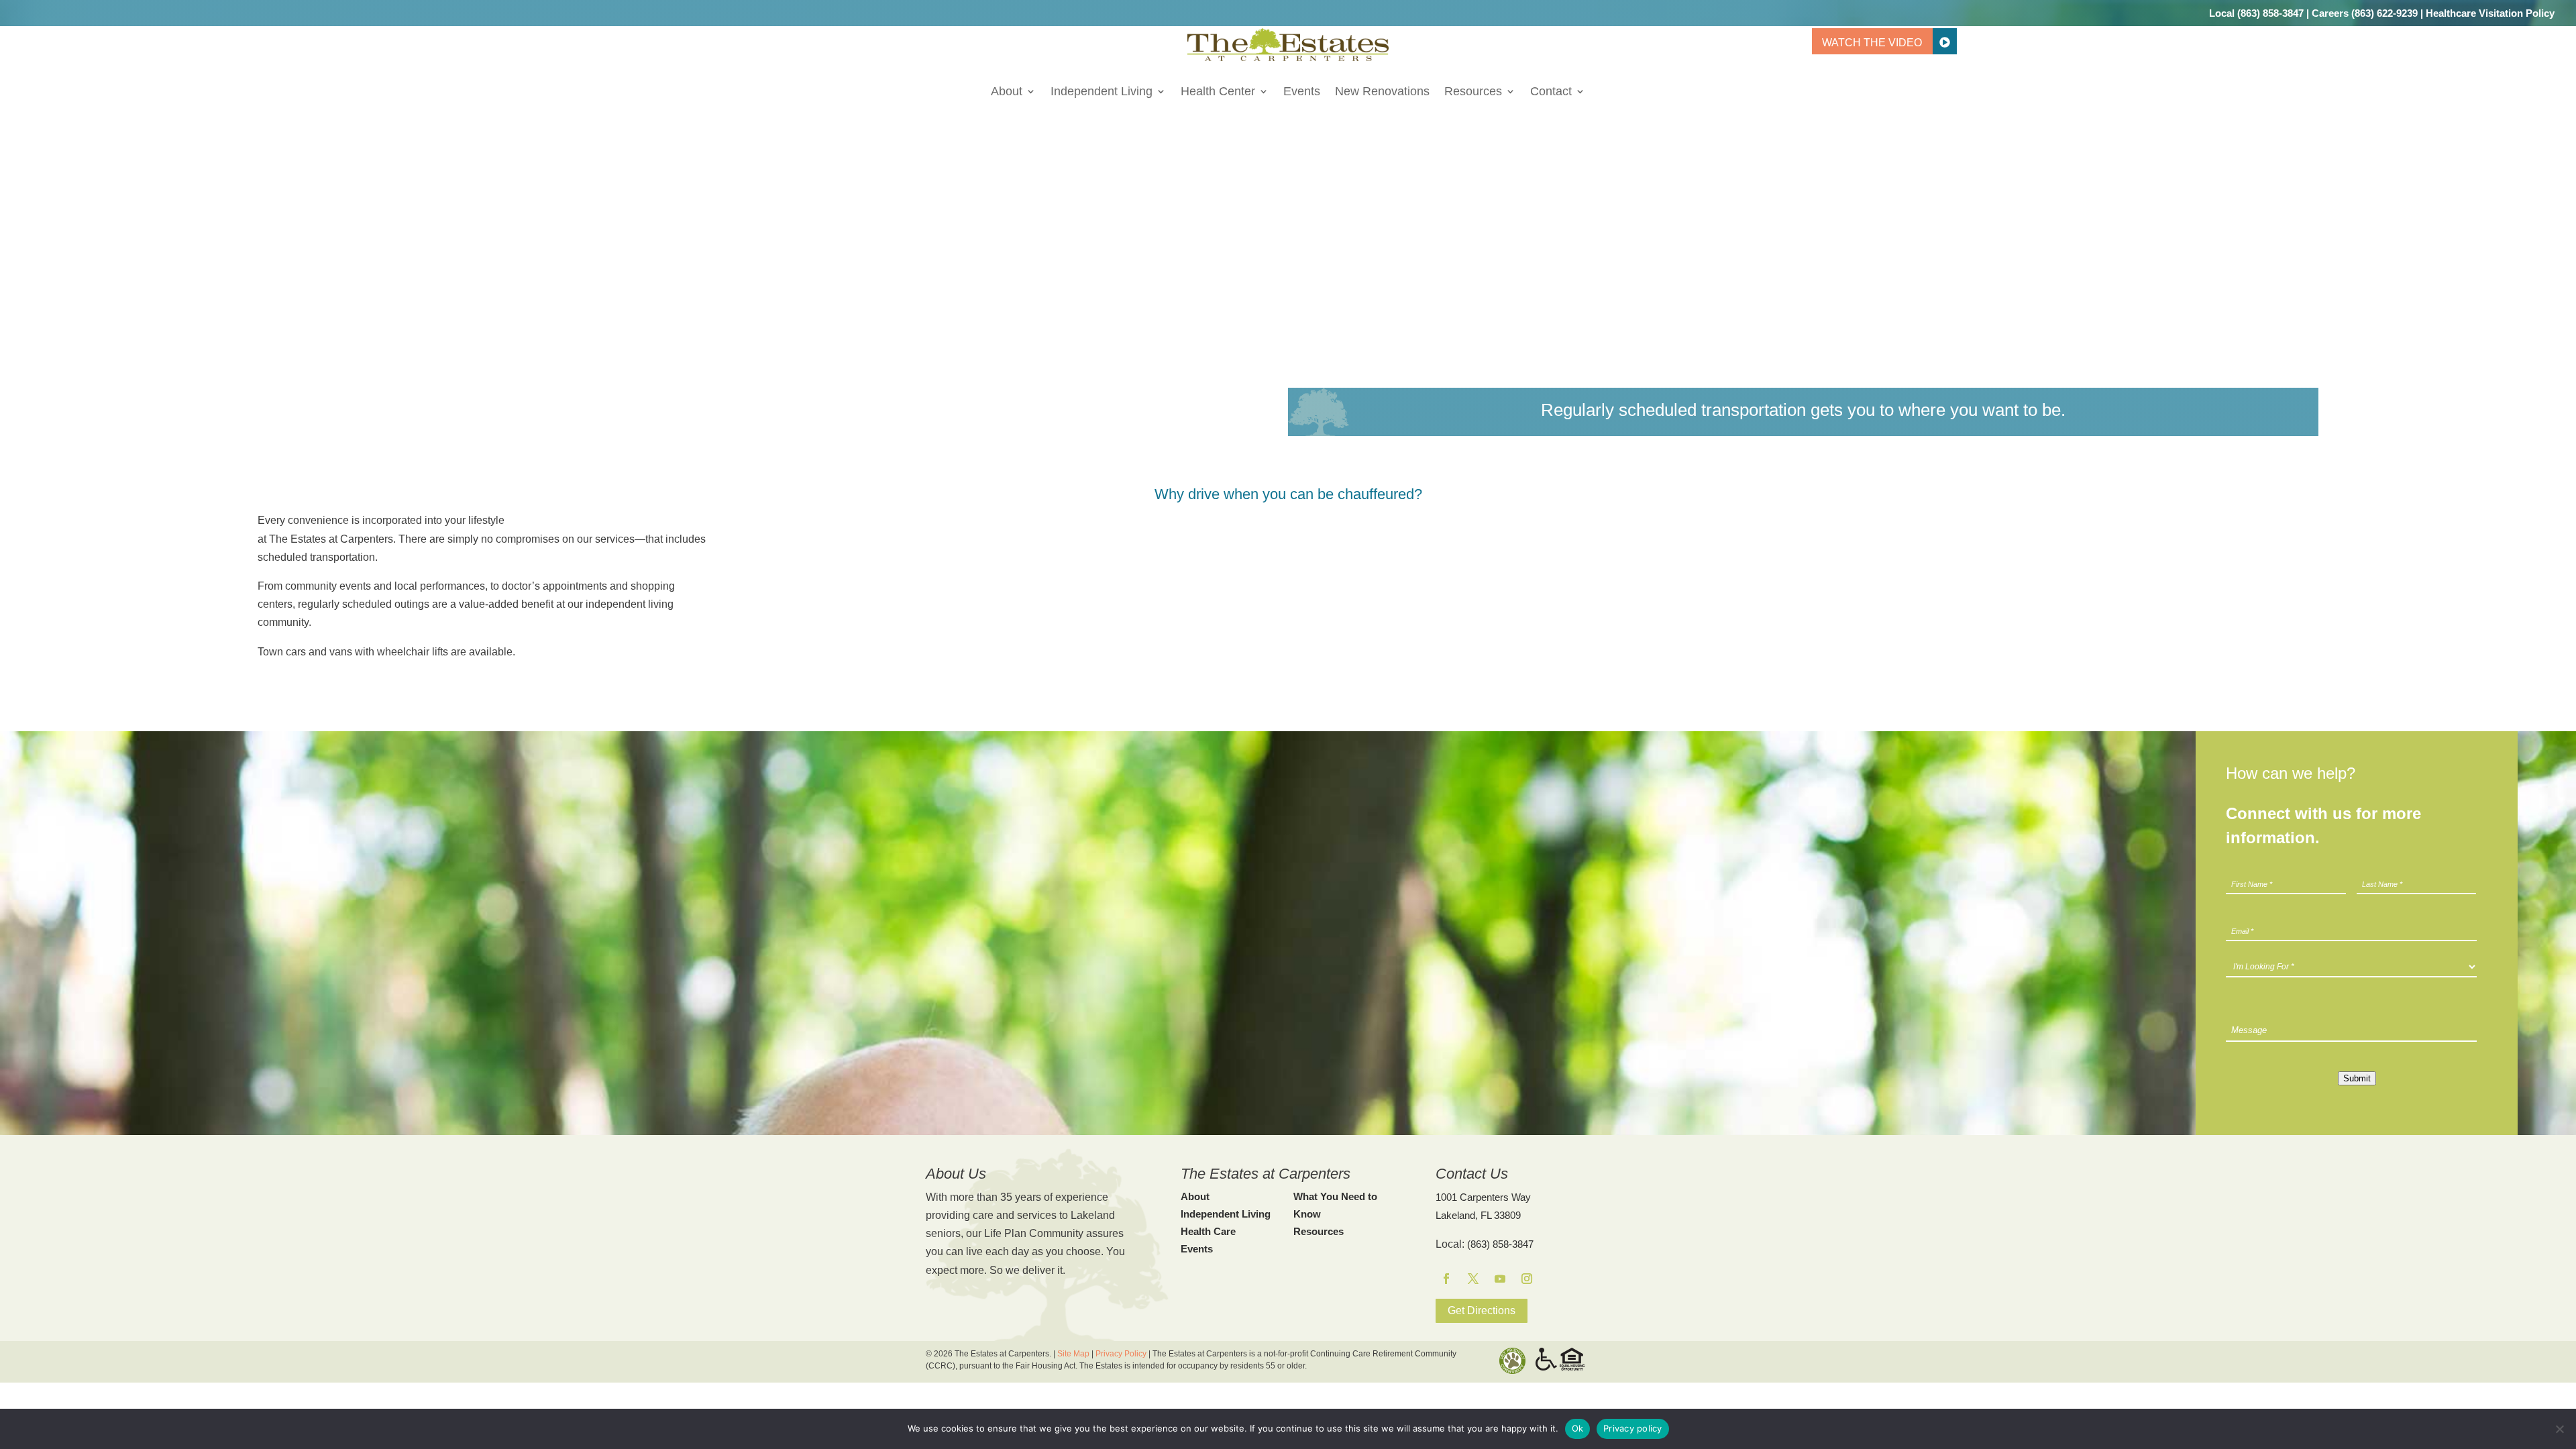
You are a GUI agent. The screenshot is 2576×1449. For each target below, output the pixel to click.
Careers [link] (2330, 13)
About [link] (1007, 92)
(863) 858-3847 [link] (2270, 13)
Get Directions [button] (1482, 1310)
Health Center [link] (1218, 92)
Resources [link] (1473, 92)
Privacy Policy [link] (1121, 1354)
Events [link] (1302, 92)
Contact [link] (1551, 92)
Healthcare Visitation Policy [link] (2490, 13)
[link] (1288, 57)
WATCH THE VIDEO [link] (1872, 43)
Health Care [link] (1208, 1231)
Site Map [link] (1073, 1354)
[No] (2559, 1429)
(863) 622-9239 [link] (2384, 13)
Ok (1578, 1428)
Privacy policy (1633, 1428)
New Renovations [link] (1382, 92)
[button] (1446, 1279)
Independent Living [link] (1102, 92)
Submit (2357, 1078)
